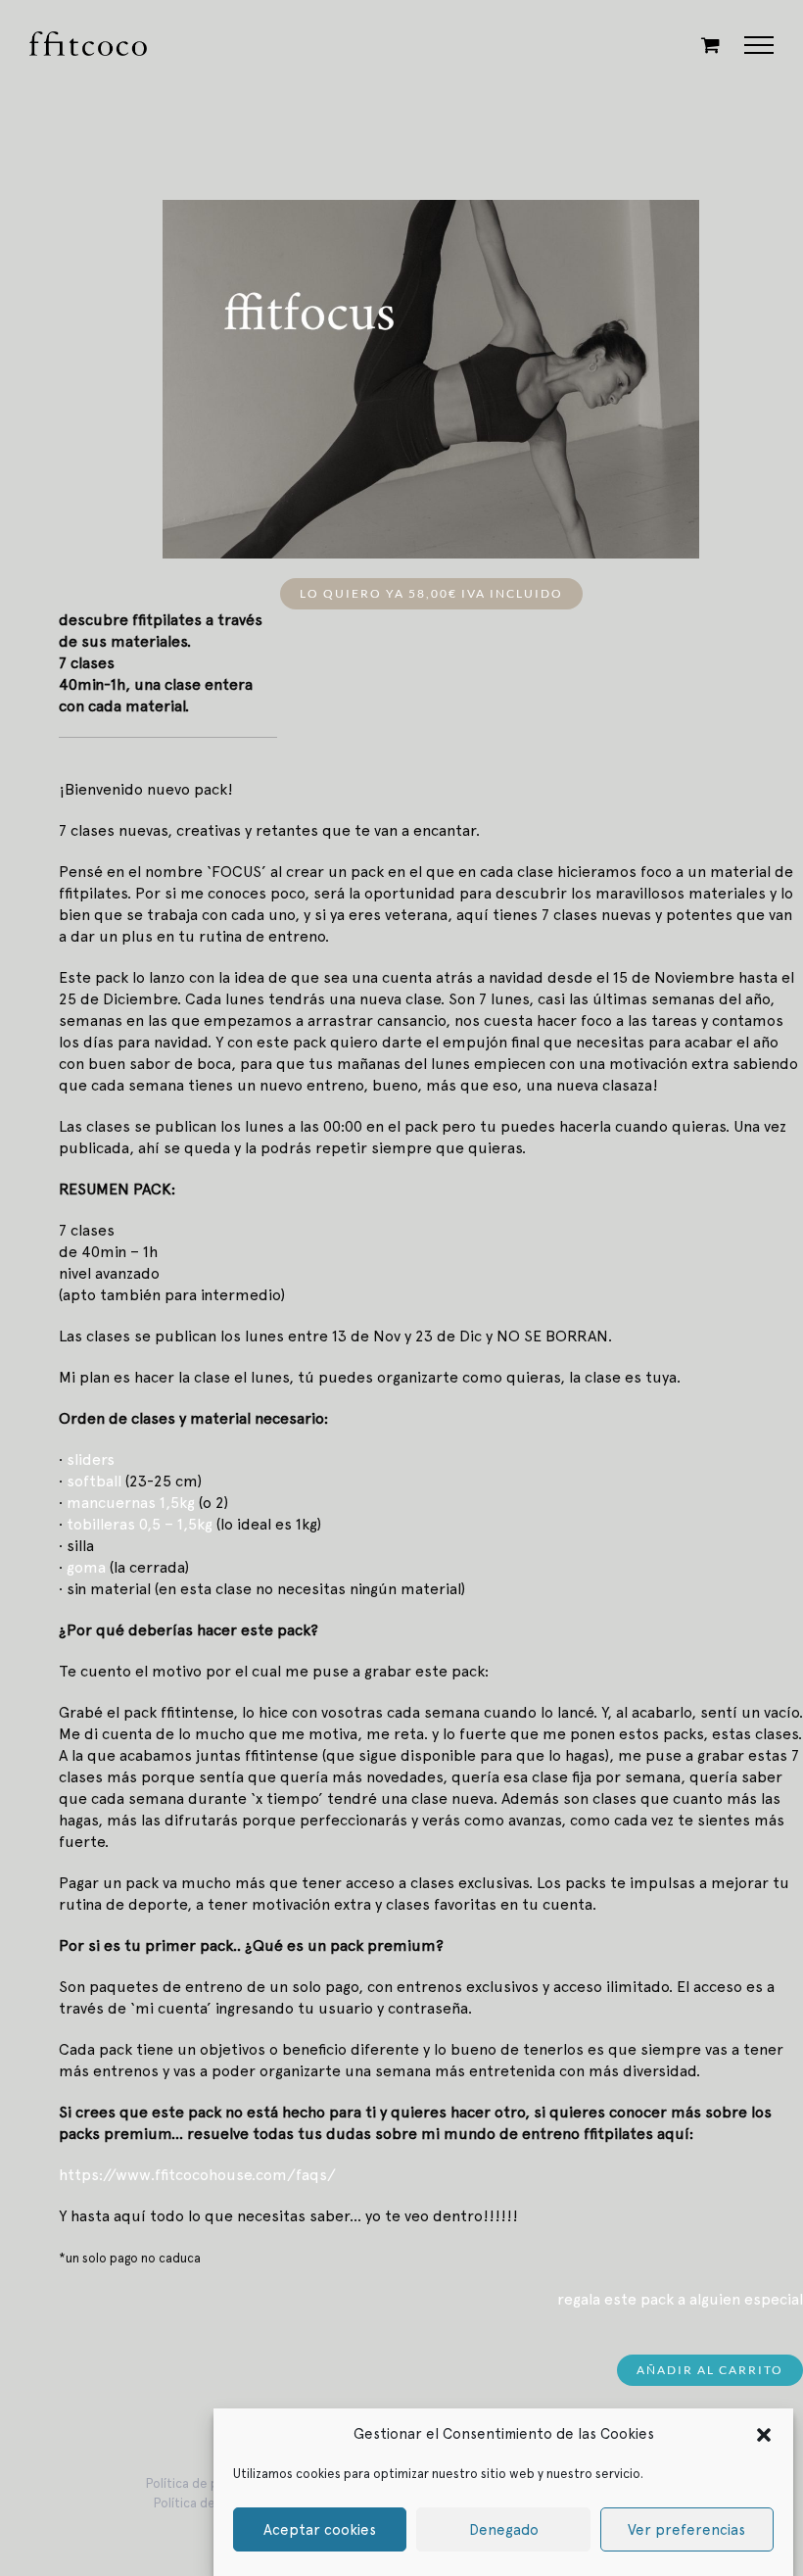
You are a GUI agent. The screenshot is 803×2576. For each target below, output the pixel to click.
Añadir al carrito (710, 2370)
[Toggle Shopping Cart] (710, 45)
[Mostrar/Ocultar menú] (759, 45)
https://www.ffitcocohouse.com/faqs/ (197, 2175)
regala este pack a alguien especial (680, 2299)
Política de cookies (209, 2503)
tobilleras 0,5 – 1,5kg (140, 1524)
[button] (764, 2434)
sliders (91, 1459)
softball (94, 1481)
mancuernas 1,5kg (131, 1503)
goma (86, 1567)
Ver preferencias (686, 2530)
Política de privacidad (209, 2483)
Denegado (504, 2530)
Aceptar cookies (320, 2530)
